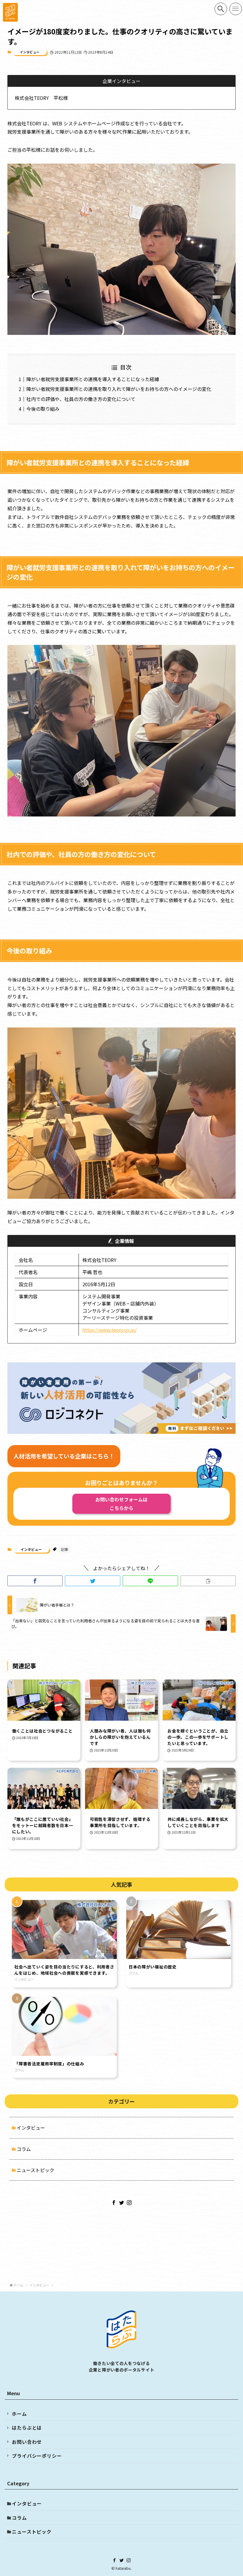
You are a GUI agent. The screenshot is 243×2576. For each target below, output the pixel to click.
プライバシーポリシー (37, 2456)
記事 (65, 1549)
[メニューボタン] (236, 9)
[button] (35, 1581)
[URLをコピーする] (208, 1581)
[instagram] (129, 2203)
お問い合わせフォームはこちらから (121, 1504)
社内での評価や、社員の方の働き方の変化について (81, 399)
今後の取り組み (43, 409)
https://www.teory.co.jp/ (109, 1330)
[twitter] (121, 2203)
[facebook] (114, 2203)
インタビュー (30, 52)
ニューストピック (35, 2170)
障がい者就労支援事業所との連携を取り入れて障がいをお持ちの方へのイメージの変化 (119, 389)
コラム (24, 2149)
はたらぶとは (27, 2428)
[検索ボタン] (221, 9)
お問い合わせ (27, 2442)
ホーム (19, 2414)
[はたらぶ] (10, 12)
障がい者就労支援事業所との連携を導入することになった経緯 (93, 379)
